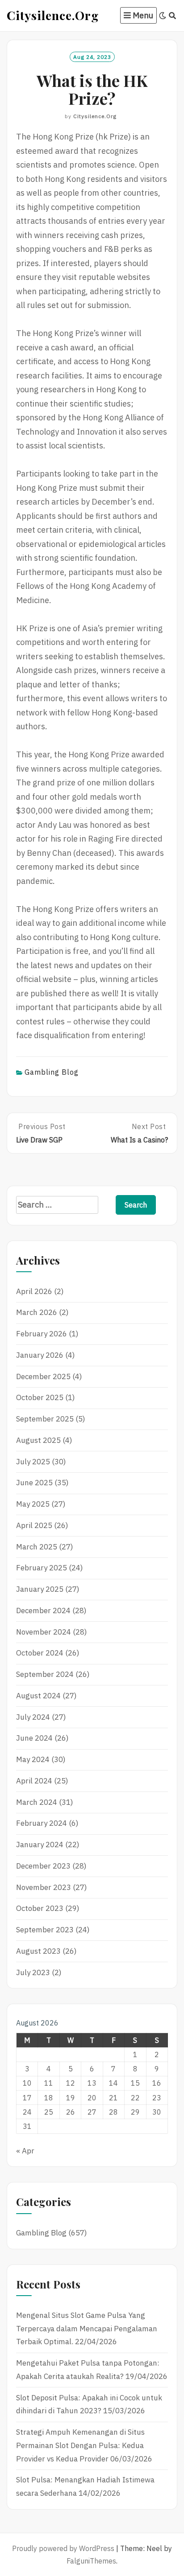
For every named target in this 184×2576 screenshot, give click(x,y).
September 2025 (45, 1419)
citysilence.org (95, 116)
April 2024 (34, 1781)
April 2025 (34, 1525)
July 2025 (33, 1462)
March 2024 (37, 1802)
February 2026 (42, 1334)
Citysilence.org (53, 15)
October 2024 (40, 1653)
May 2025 (33, 1504)
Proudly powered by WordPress (63, 2548)
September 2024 (45, 1674)
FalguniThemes (91, 2561)
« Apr (25, 2151)
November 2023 (44, 1887)
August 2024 (38, 1696)
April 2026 (34, 1291)
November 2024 (44, 1632)
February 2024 (42, 1823)
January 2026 (40, 1355)
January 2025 (40, 1589)
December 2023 (43, 1866)
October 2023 (40, 1908)
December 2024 (43, 1611)
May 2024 (33, 1759)
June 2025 (34, 1483)
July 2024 (33, 1717)
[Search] (173, 16)
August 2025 (38, 1440)
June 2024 (34, 1738)
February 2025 (42, 1568)
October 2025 (40, 1397)
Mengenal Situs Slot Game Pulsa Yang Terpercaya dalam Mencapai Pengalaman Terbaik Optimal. (87, 2329)
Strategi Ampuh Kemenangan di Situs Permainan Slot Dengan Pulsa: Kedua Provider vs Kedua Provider (80, 2445)
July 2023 (33, 1972)
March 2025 (37, 1547)
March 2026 (37, 1312)
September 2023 (45, 1930)
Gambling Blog (52, 1072)
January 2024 (40, 1845)
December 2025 (43, 1376)
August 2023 (38, 1951)
